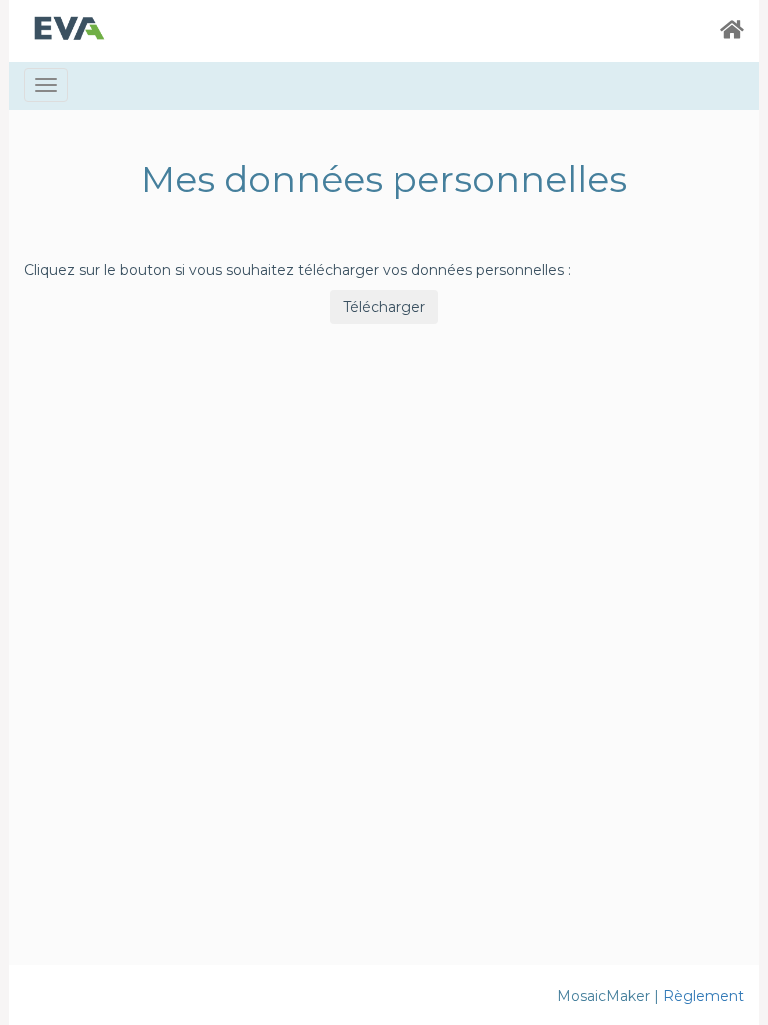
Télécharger (384, 307)
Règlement (703, 996)
